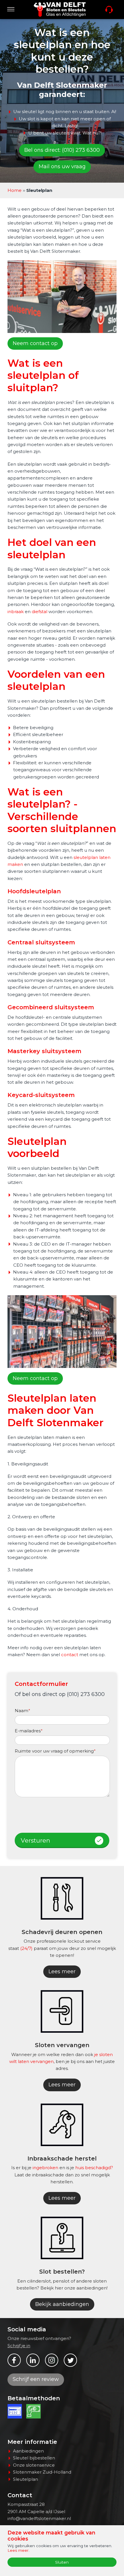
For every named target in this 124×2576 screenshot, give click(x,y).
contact (70, 1655)
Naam (22, 1711)
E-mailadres (29, 1731)
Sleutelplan (26, 2479)
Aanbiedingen (28, 2451)
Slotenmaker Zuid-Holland (42, 2472)
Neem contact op (35, 343)
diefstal (40, 612)
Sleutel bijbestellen (34, 2458)
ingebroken (45, 2168)
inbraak (16, 612)
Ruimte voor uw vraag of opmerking (55, 1751)
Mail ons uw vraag (62, 166)
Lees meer (62, 1972)
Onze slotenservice (34, 2465)
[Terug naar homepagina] (60, 10)
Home (15, 190)
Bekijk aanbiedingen (62, 2304)
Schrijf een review (36, 2379)
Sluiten (62, 2562)
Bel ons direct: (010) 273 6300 (62, 150)
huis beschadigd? (94, 2168)
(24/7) (26, 1948)
